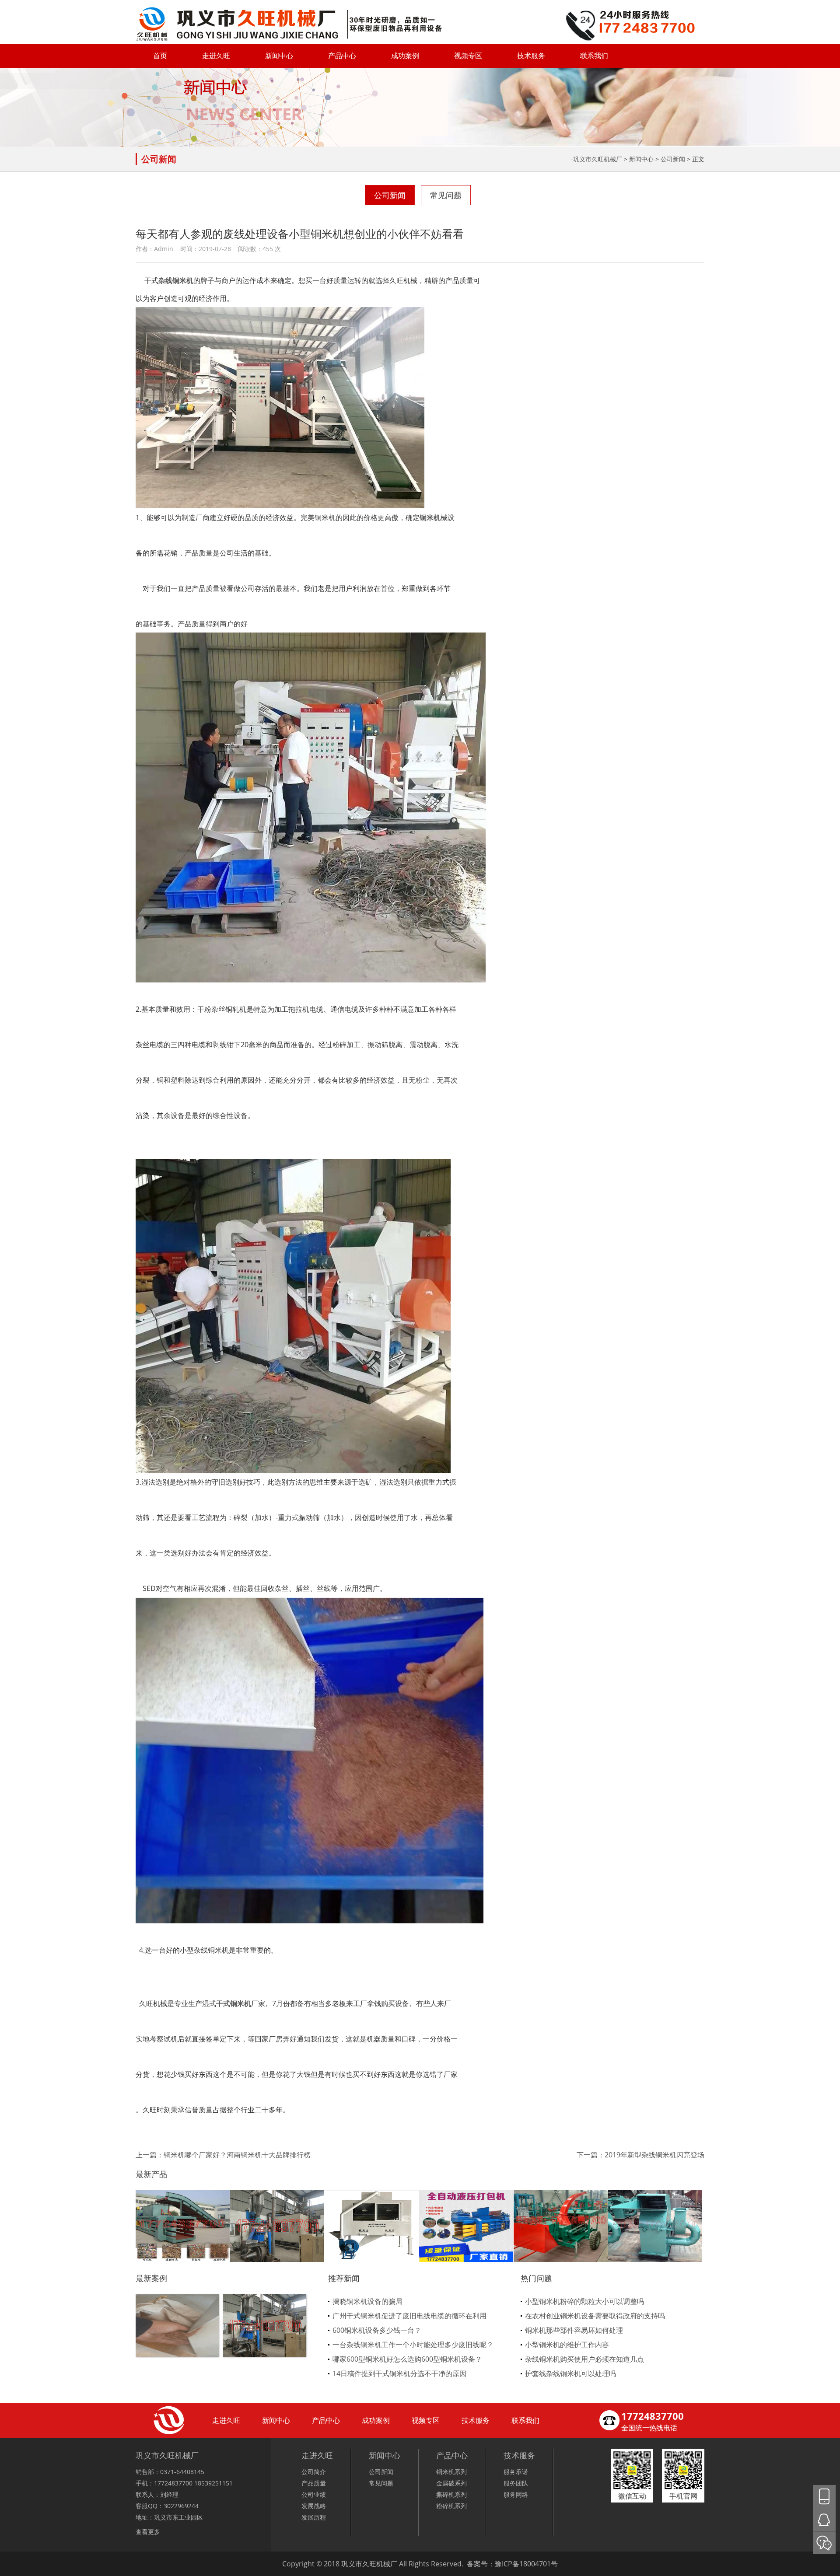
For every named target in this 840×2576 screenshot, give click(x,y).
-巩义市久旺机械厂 (597, 159)
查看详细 (177, 2340)
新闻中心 (279, 56)
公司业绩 (314, 2494)
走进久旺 (216, 56)
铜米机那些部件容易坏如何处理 (574, 2330)
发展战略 (314, 2506)
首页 (160, 56)
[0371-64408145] (824, 2496)
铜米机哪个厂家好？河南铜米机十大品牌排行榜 (237, 2155)
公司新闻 (673, 159)
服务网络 (516, 2494)
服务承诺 (516, 2472)
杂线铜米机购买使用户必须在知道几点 (584, 2359)
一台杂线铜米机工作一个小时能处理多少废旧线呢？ (413, 2345)
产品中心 (342, 56)
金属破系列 (451, 2483)
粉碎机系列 (451, 2506)
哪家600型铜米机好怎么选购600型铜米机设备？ (407, 2359)
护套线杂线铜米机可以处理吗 (570, 2373)
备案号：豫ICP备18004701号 (512, 2564)
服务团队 (516, 2483)
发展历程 (314, 2517)
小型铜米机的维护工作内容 (567, 2345)
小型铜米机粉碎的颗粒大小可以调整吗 (584, 2301)
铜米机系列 (451, 2472)
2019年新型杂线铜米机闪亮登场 (654, 2155)
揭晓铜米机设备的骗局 (367, 2301)
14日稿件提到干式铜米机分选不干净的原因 (399, 2373)
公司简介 (314, 2472)
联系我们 (594, 56)
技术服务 (531, 56)
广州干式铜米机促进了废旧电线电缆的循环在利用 (409, 2316)
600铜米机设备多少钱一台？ (377, 2330)
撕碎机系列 (451, 2494)
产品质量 (314, 2483)
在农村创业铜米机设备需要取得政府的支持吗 (595, 2316)
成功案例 (405, 56)
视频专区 (468, 56)
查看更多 (148, 2532)
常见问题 (446, 195)
